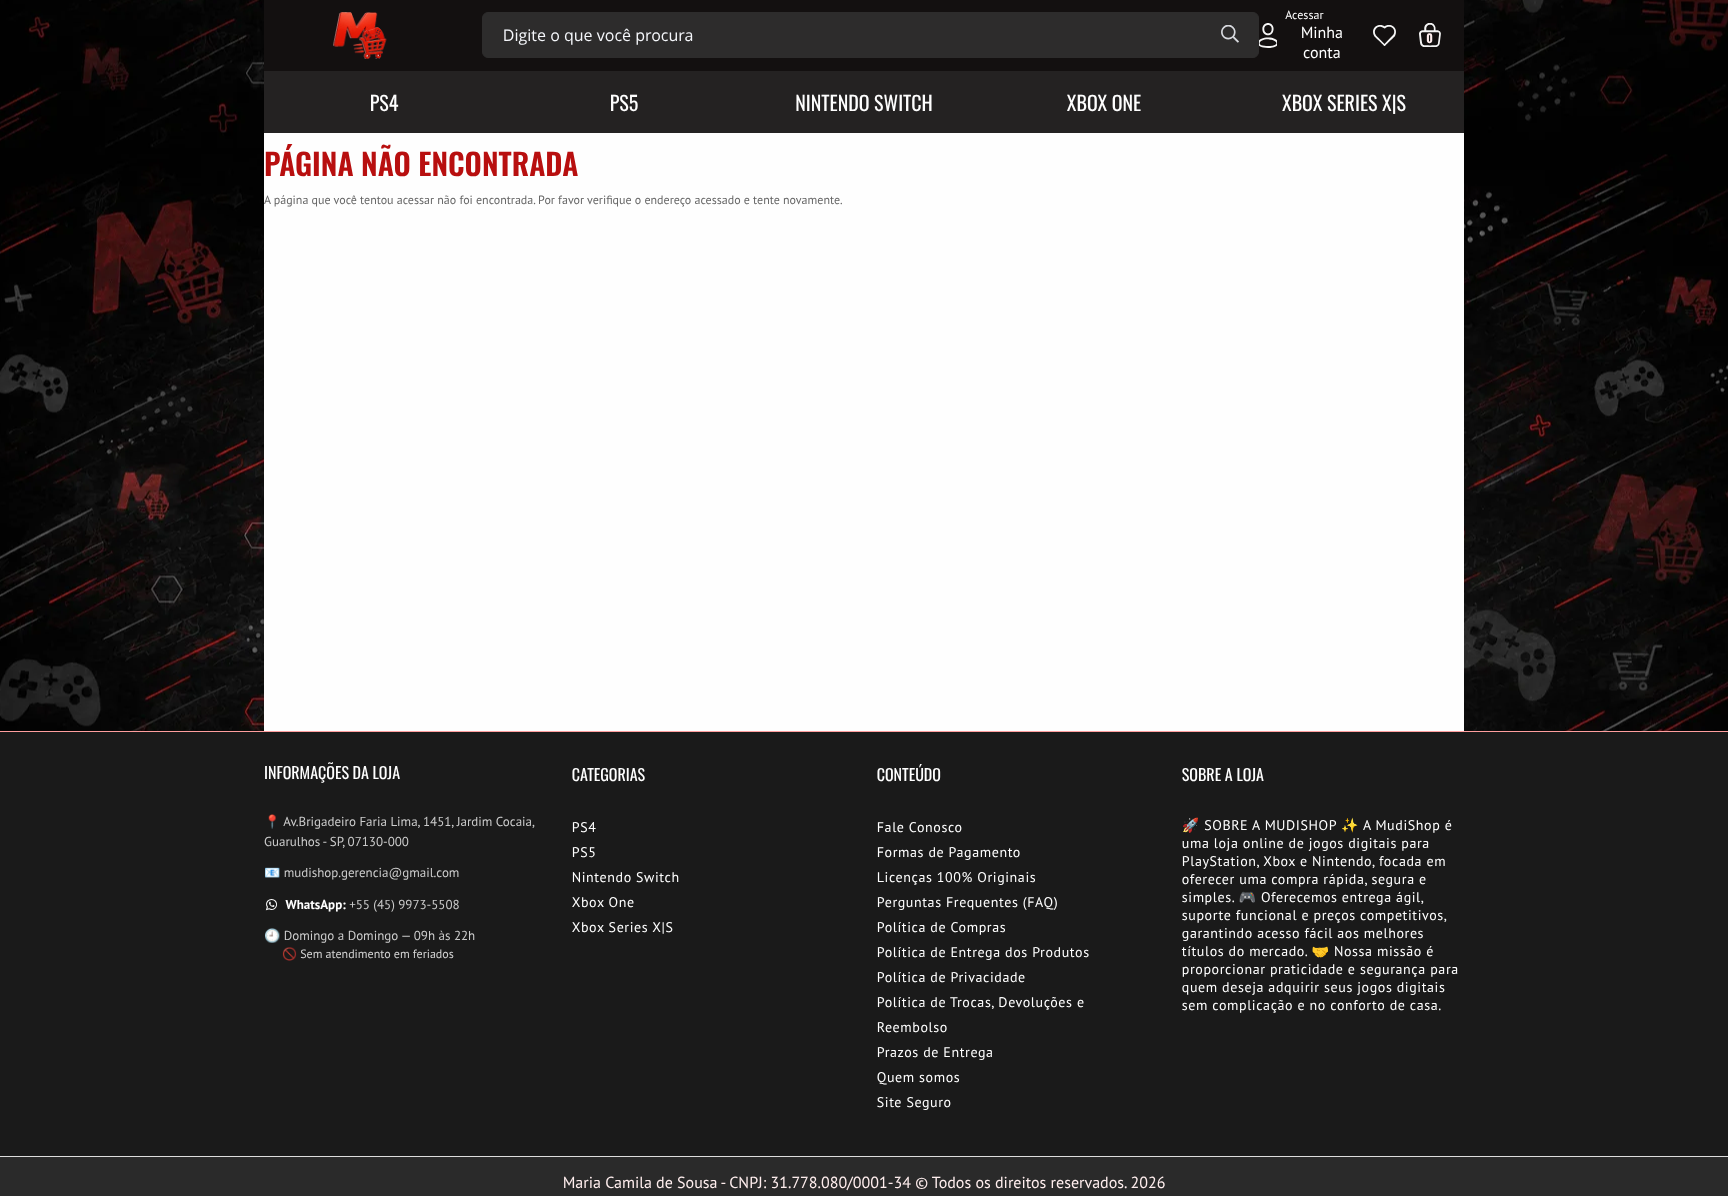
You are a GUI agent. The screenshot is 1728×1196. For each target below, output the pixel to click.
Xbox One (603, 902)
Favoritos (1384, 35)
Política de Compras (942, 927)
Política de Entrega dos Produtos (983, 952)
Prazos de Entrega (935, 1052)
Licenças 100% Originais (957, 877)
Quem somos (919, 1077)
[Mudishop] (357, 35)
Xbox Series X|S (623, 927)
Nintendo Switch (626, 877)
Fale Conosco (920, 827)
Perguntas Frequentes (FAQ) (967, 902)
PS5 (584, 852)
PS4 (584, 827)
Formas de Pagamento (949, 852)
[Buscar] (1230, 35)
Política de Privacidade (951, 977)
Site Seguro (914, 1102)
